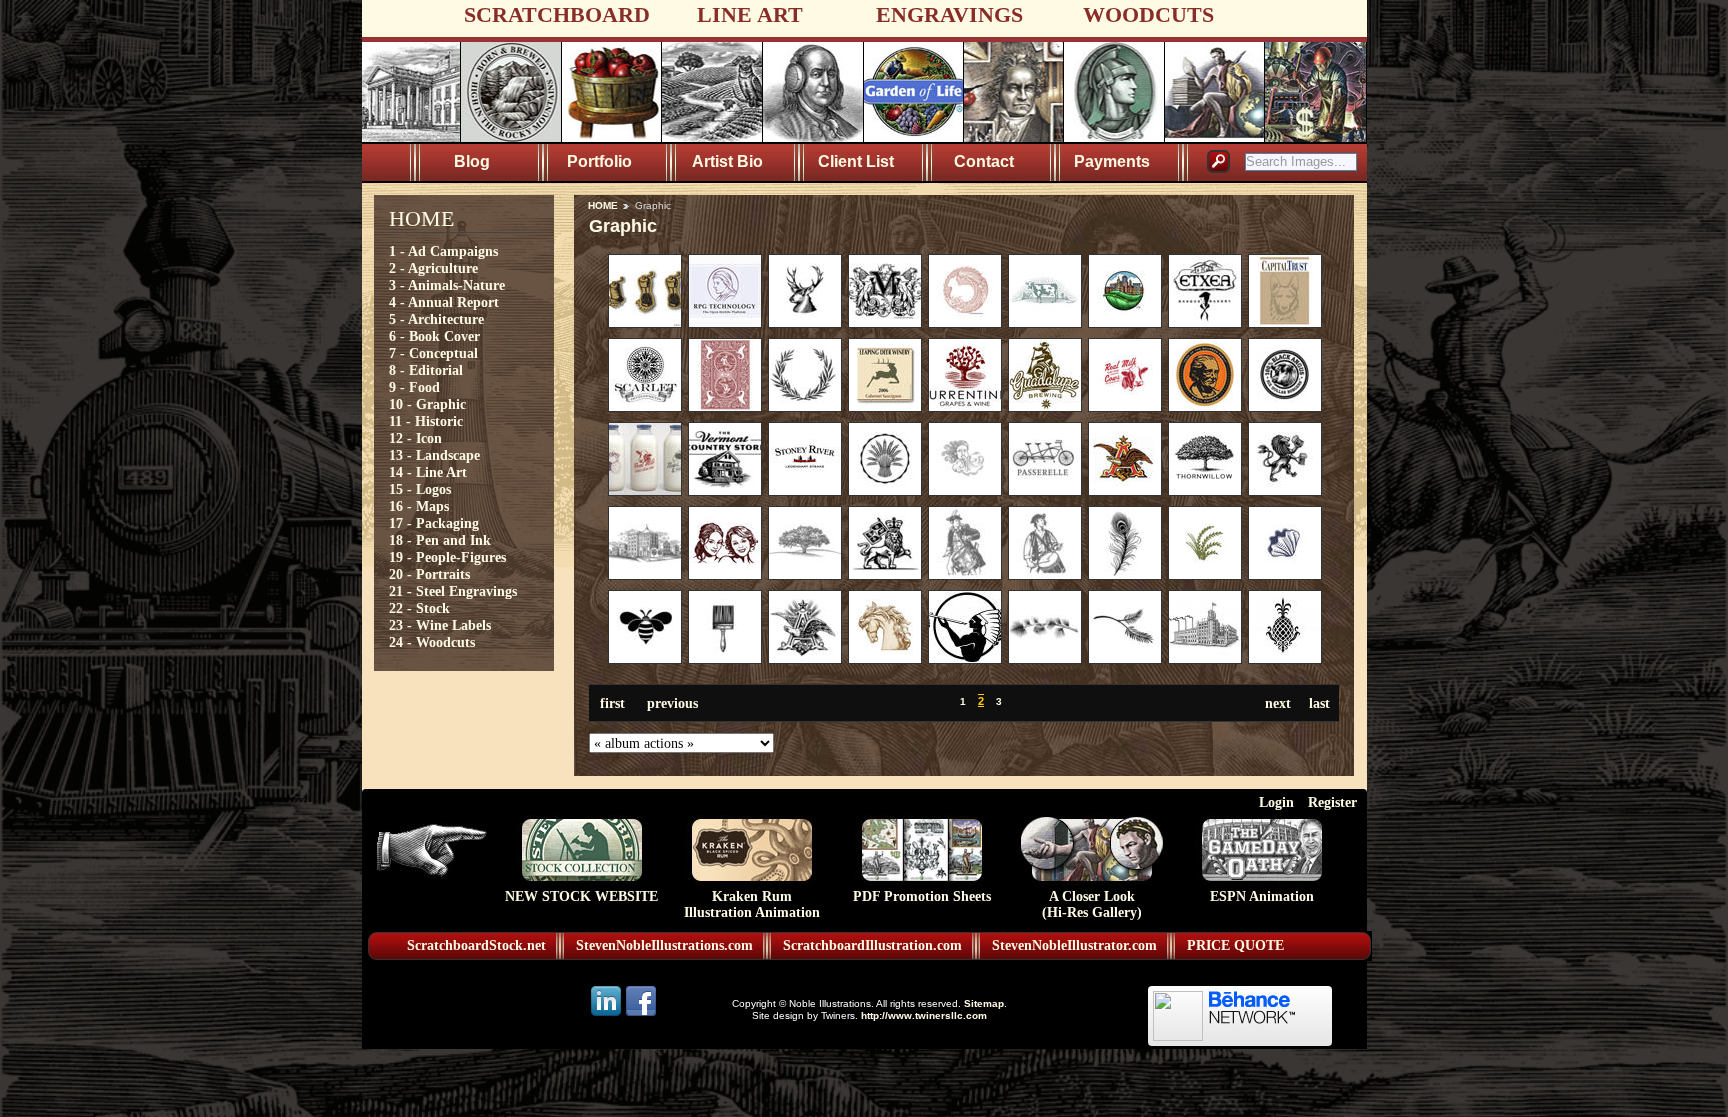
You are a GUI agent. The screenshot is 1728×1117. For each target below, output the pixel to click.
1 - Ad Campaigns (443, 251)
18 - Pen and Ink (440, 540)
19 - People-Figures (447, 557)
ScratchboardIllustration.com (872, 945)
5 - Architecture (436, 319)
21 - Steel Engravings (453, 591)
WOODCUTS (1148, 14)
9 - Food (414, 387)
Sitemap (984, 1003)
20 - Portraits (429, 574)
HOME (603, 205)
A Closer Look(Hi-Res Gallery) (1092, 904)
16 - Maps (419, 506)
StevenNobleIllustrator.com (1074, 945)
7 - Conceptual (433, 353)
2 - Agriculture (433, 268)
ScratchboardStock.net (476, 945)
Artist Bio (727, 161)
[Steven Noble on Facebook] (641, 1014)
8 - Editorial (426, 370)
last (1319, 703)
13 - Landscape (434, 455)
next (1278, 703)
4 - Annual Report (444, 302)
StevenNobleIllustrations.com (664, 945)
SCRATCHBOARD (557, 14)
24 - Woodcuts (432, 642)
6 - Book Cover (434, 336)
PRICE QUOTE (1235, 945)
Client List (856, 161)
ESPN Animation (1262, 896)
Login (1276, 802)
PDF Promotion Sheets (922, 896)
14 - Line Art (428, 472)
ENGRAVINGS (949, 14)
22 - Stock (419, 608)
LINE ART (750, 14)
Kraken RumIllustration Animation (752, 904)
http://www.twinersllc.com (924, 1015)
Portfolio (599, 161)
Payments (1112, 161)
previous (672, 703)
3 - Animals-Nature (447, 285)
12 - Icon (415, 438)
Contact (984, 161)
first (612, 703)
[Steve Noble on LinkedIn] (607, 1014)
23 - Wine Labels (440, 625)
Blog (472, 161)
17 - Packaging (434, 523)
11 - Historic (426, 421)
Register (1332, 802)
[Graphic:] (645, 323)
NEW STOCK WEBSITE (581, 896)
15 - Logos (420, 489)
